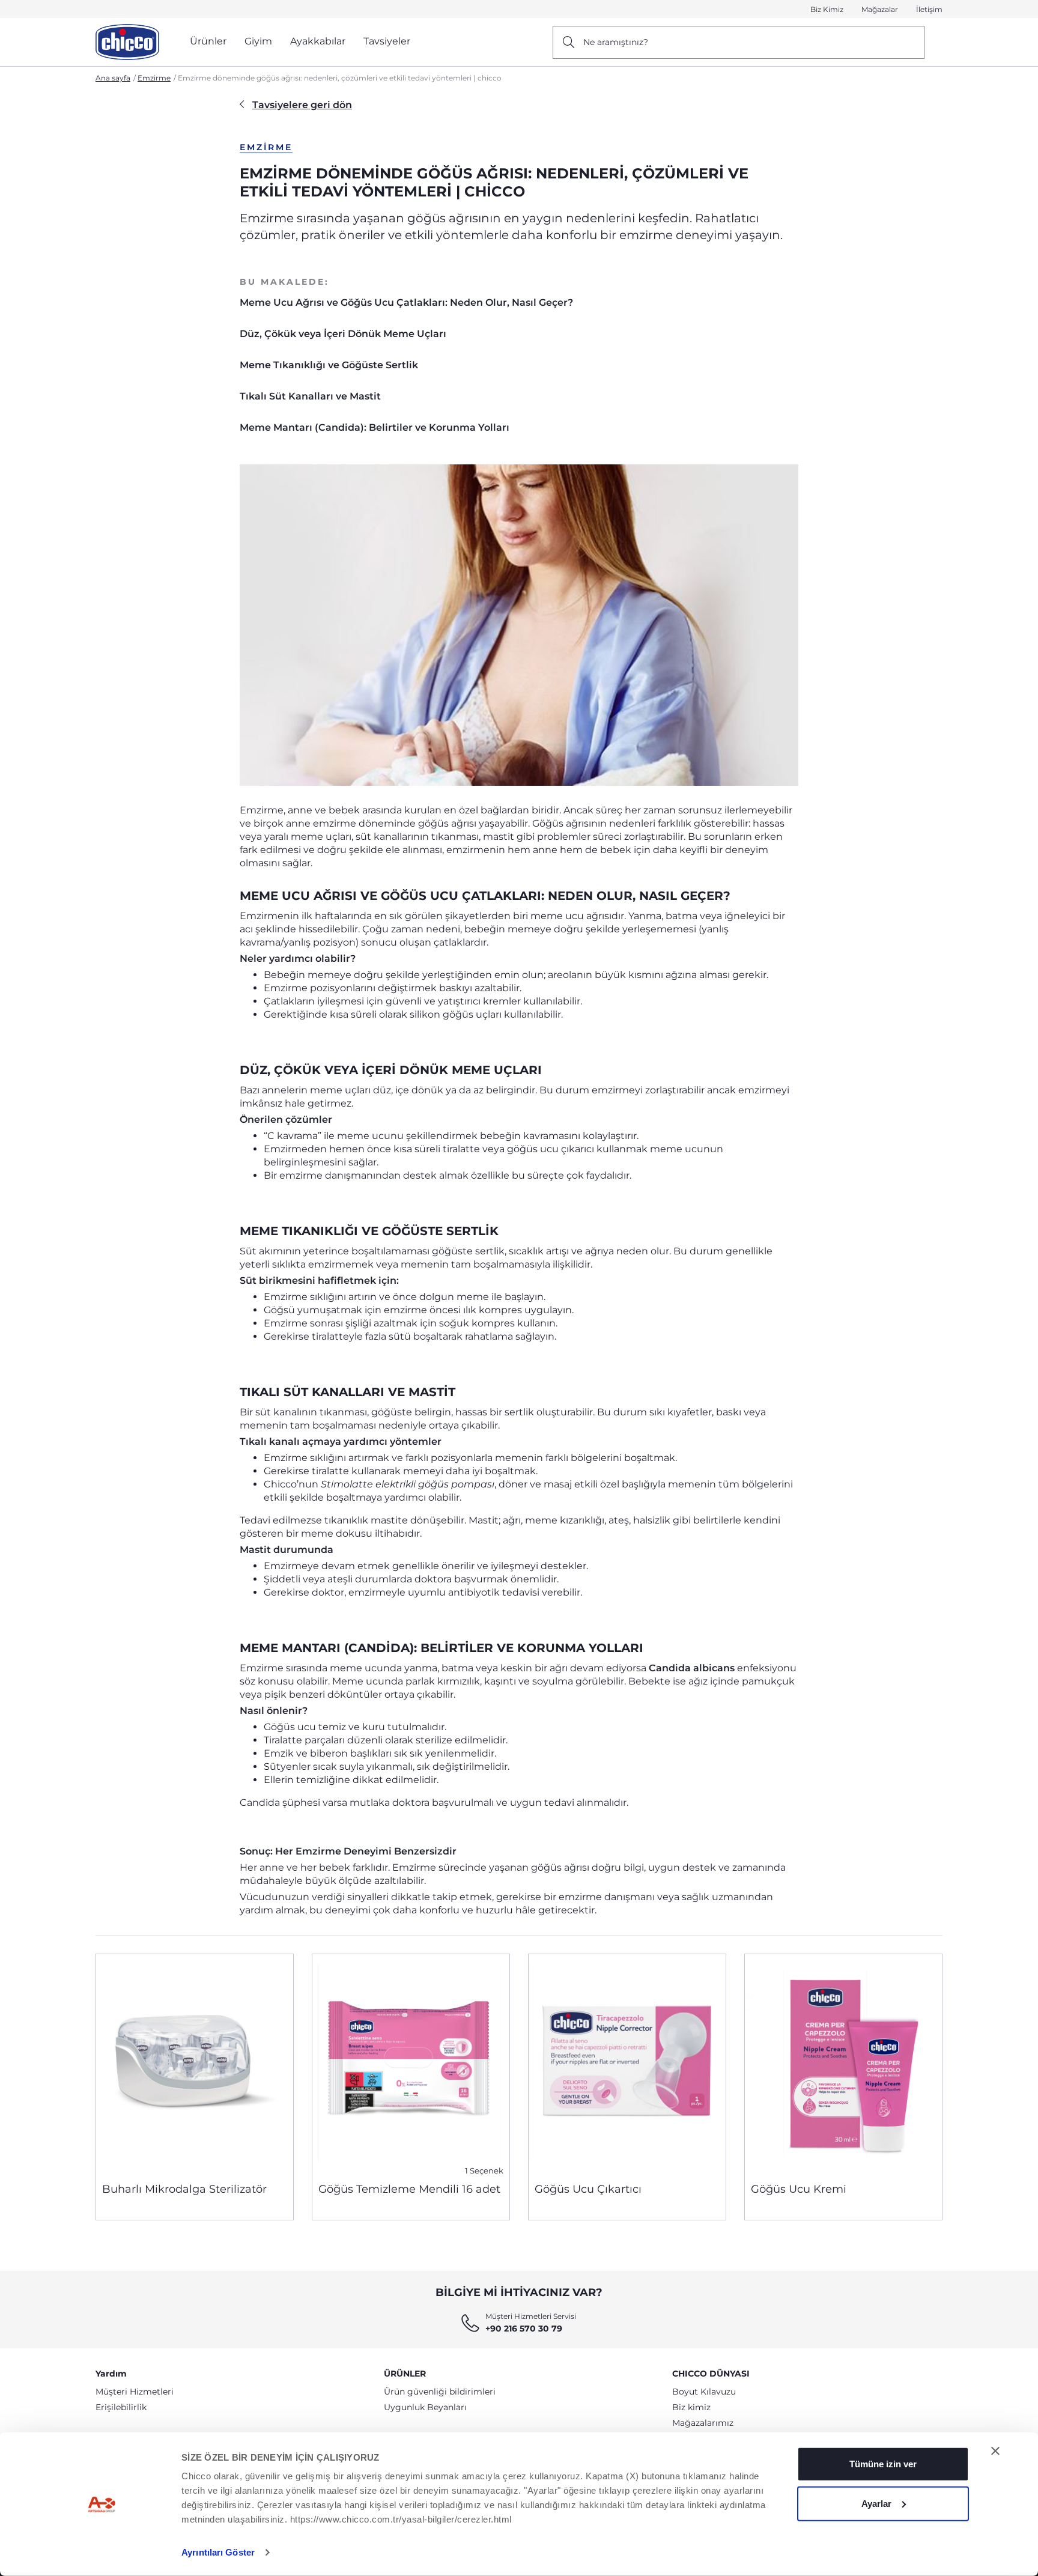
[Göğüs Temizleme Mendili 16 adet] (411, 2064)
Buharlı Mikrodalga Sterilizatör (184, 2189)
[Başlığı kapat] (995, 2451)
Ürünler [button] (208, 41)
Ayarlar (876, 2503)
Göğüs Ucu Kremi (799, 2189)
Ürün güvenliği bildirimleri (440, 2392)
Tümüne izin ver (883, 2464)
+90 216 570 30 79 (524, 2328)
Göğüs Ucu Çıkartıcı (588, 2189)
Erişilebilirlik (121, 2407)
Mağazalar (880, 9)
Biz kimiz (691, 2407)
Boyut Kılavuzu (704, 2392)
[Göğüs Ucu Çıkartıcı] (627, 2064)
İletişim (929, 9)
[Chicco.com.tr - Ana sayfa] (127, 42)
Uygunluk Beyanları (425, 2407)
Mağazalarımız (703, 2423)
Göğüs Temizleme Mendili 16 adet (409, 2189)
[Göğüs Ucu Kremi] (843, 2064)
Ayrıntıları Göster (218, 2552)
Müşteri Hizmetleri (135, 2392)
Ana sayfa (113, 78)
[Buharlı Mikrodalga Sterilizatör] (195, 2064)
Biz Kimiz (827, 9)
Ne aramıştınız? (616, 42)
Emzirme (154, 78)
